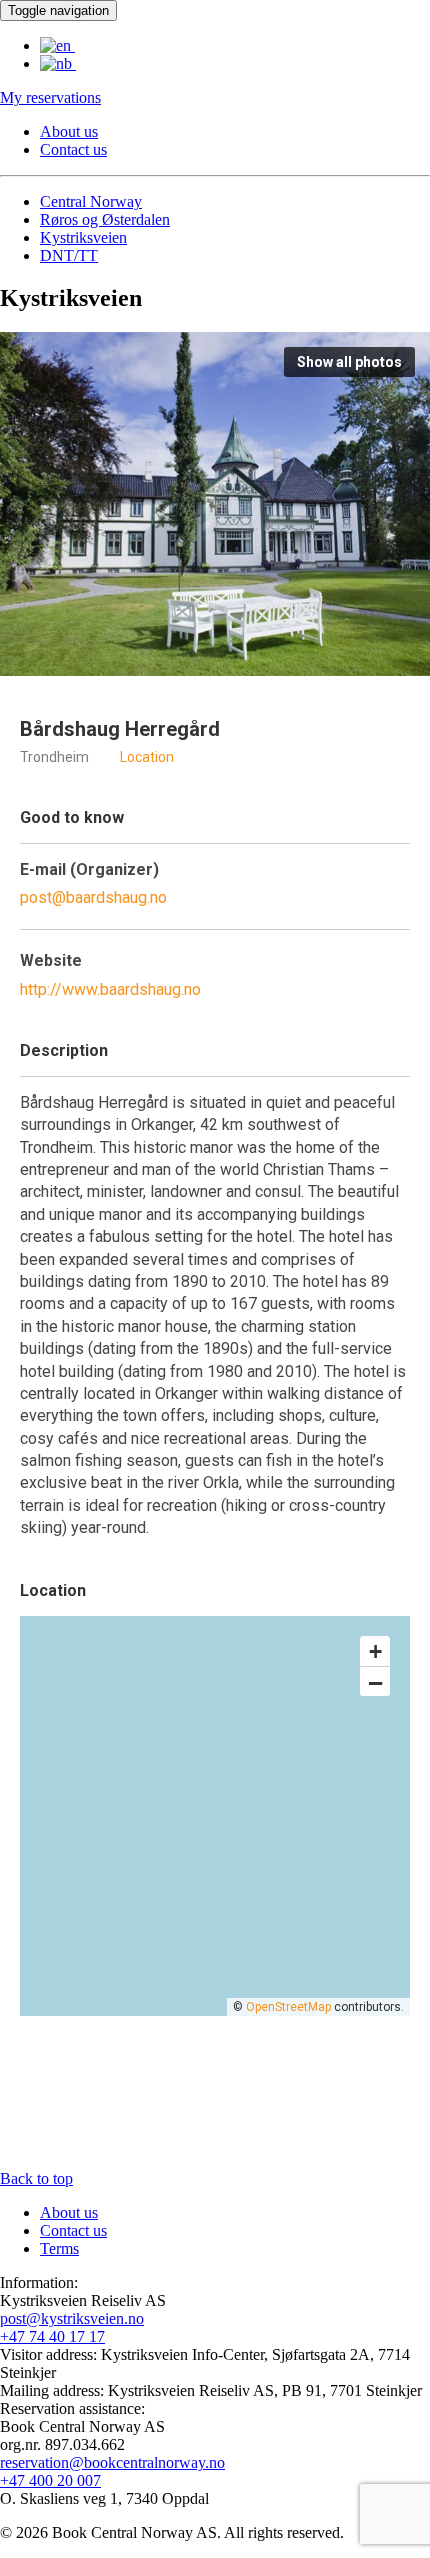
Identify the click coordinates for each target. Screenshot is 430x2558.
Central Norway (91, 201)
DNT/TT (69, 255)
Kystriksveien (83, 237)
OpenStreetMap (288, 2007)
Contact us (73, 149)
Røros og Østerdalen (105, 219)
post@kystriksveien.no (72, 2318)
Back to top (36, 2178)
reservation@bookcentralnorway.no (112, 2462)
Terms (59, 2248)
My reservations (50, 97)
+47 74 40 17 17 (52, 2336)
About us (69, 131)
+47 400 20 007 (50, 2480)
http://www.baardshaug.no (110, 989)
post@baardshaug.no (93, 897)
